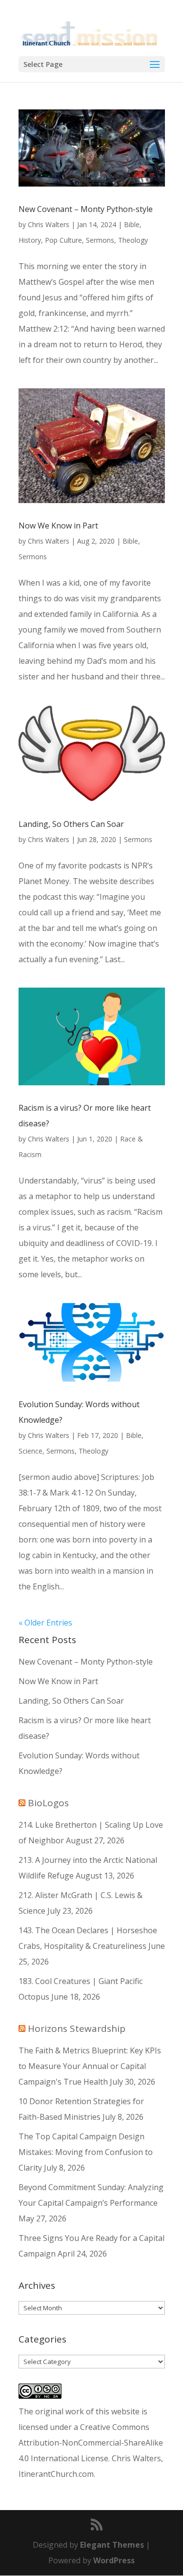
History (30, 240)
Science (30, 1451)
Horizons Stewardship (77, 2028)
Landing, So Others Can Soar (71, 824)
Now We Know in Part (58, 526)
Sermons (100, 240)
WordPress (114, 2560)
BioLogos (48, 1803)
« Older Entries (45, 1623)
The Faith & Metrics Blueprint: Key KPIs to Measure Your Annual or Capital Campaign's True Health (90, 2066)
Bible (132, 224)
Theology (133, 240)
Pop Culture (63, 240)
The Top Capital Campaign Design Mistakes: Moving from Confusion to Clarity (86, 2152)
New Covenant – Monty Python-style (86, 209)
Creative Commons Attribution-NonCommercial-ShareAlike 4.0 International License (91, 2443)
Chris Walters (49, 224)
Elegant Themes (112, 2545)
